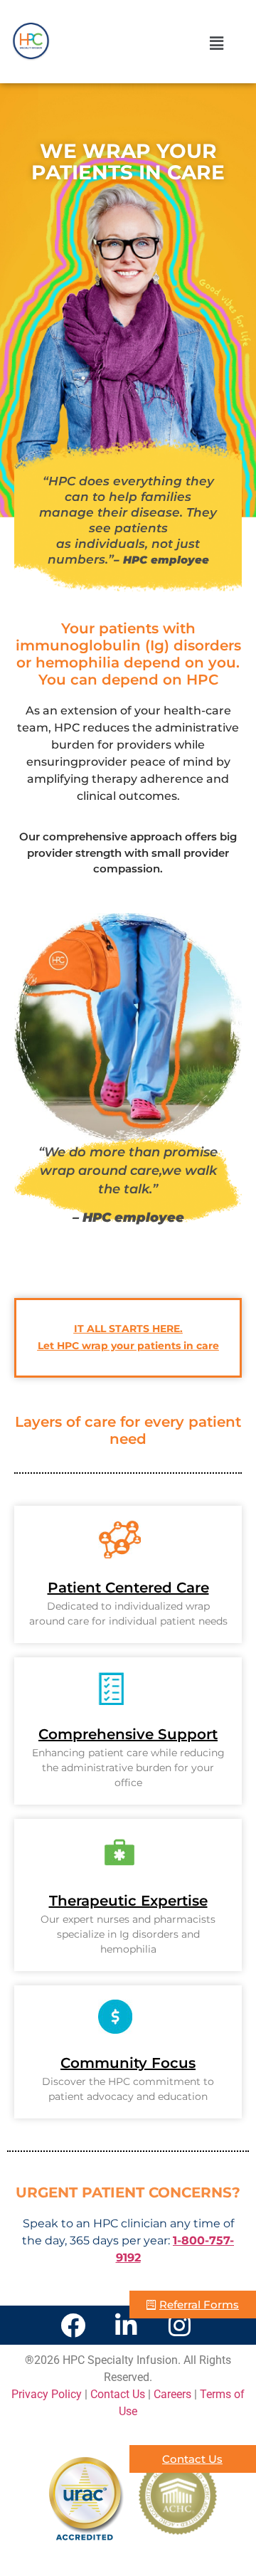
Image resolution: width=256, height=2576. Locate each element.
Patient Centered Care (128, 1588)
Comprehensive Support (128, 1734)
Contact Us (118, 2394)
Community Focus (128, 2063)
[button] (192, 43)
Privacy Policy (47, 2394)
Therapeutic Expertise (128, 1901)
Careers (174, 2394)
